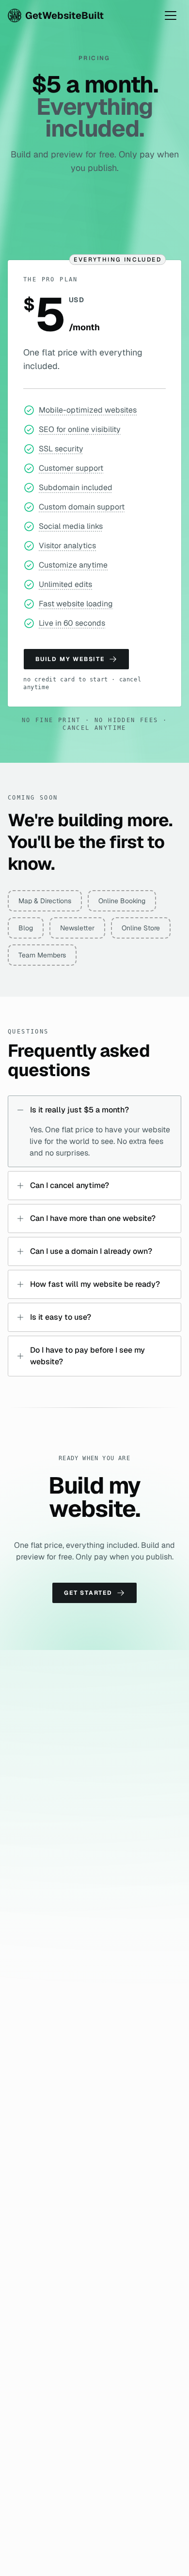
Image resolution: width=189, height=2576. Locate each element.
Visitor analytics (67, 546)
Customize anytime (73, 565)
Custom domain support (82, 507)
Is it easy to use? (61, 1317)
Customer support (71, 468)
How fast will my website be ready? (95, 1284)
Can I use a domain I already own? (91, 1251)
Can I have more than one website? (93, 1218)
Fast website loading (76, 604)
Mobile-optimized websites (88, 410)
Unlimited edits (65, 584)
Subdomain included (76, 487)
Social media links (71, 526)
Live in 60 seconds (72, 623)
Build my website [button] (70, 659)
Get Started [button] (88, 1593)
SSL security (61, 449)
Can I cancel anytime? (70, 1185)
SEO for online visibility (80, 429)
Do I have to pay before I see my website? (87, 1356)
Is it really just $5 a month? (79, 1110)
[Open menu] (171, 15)
